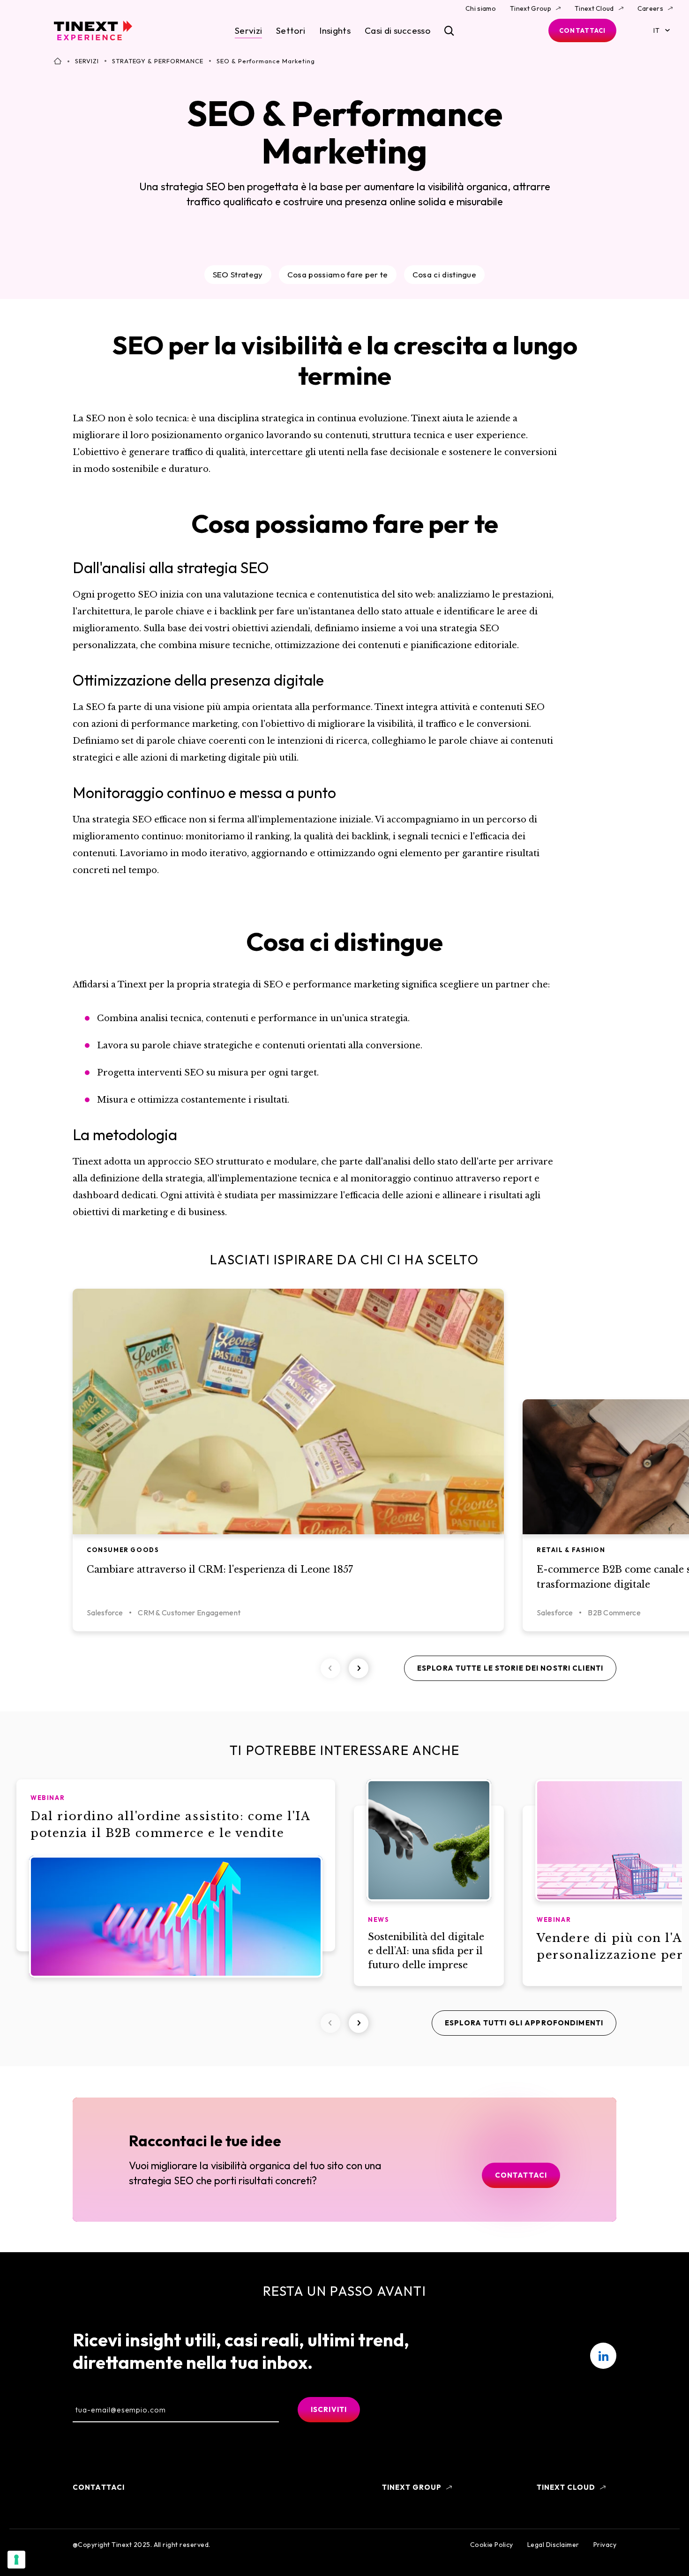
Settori (291, 30)
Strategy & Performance (158, 61)
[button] (359, 1668)
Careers (650, 8)
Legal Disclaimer (553, 2545)
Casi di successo (397, 30)
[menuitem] (603, 2356)
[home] (93, 30)
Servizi (248, 30)
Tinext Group (531, 8)
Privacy (605, 2545)
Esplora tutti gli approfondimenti (524, 2023)
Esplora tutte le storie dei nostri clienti (510, 1668)
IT (656, 30)
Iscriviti (329, 2409)
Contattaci (582, 30)
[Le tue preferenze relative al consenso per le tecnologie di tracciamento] (16, 2560)
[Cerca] (449, 31)
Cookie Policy (492, 2545)
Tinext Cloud (594, 8)
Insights (335, 30)
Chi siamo (481, 8)
